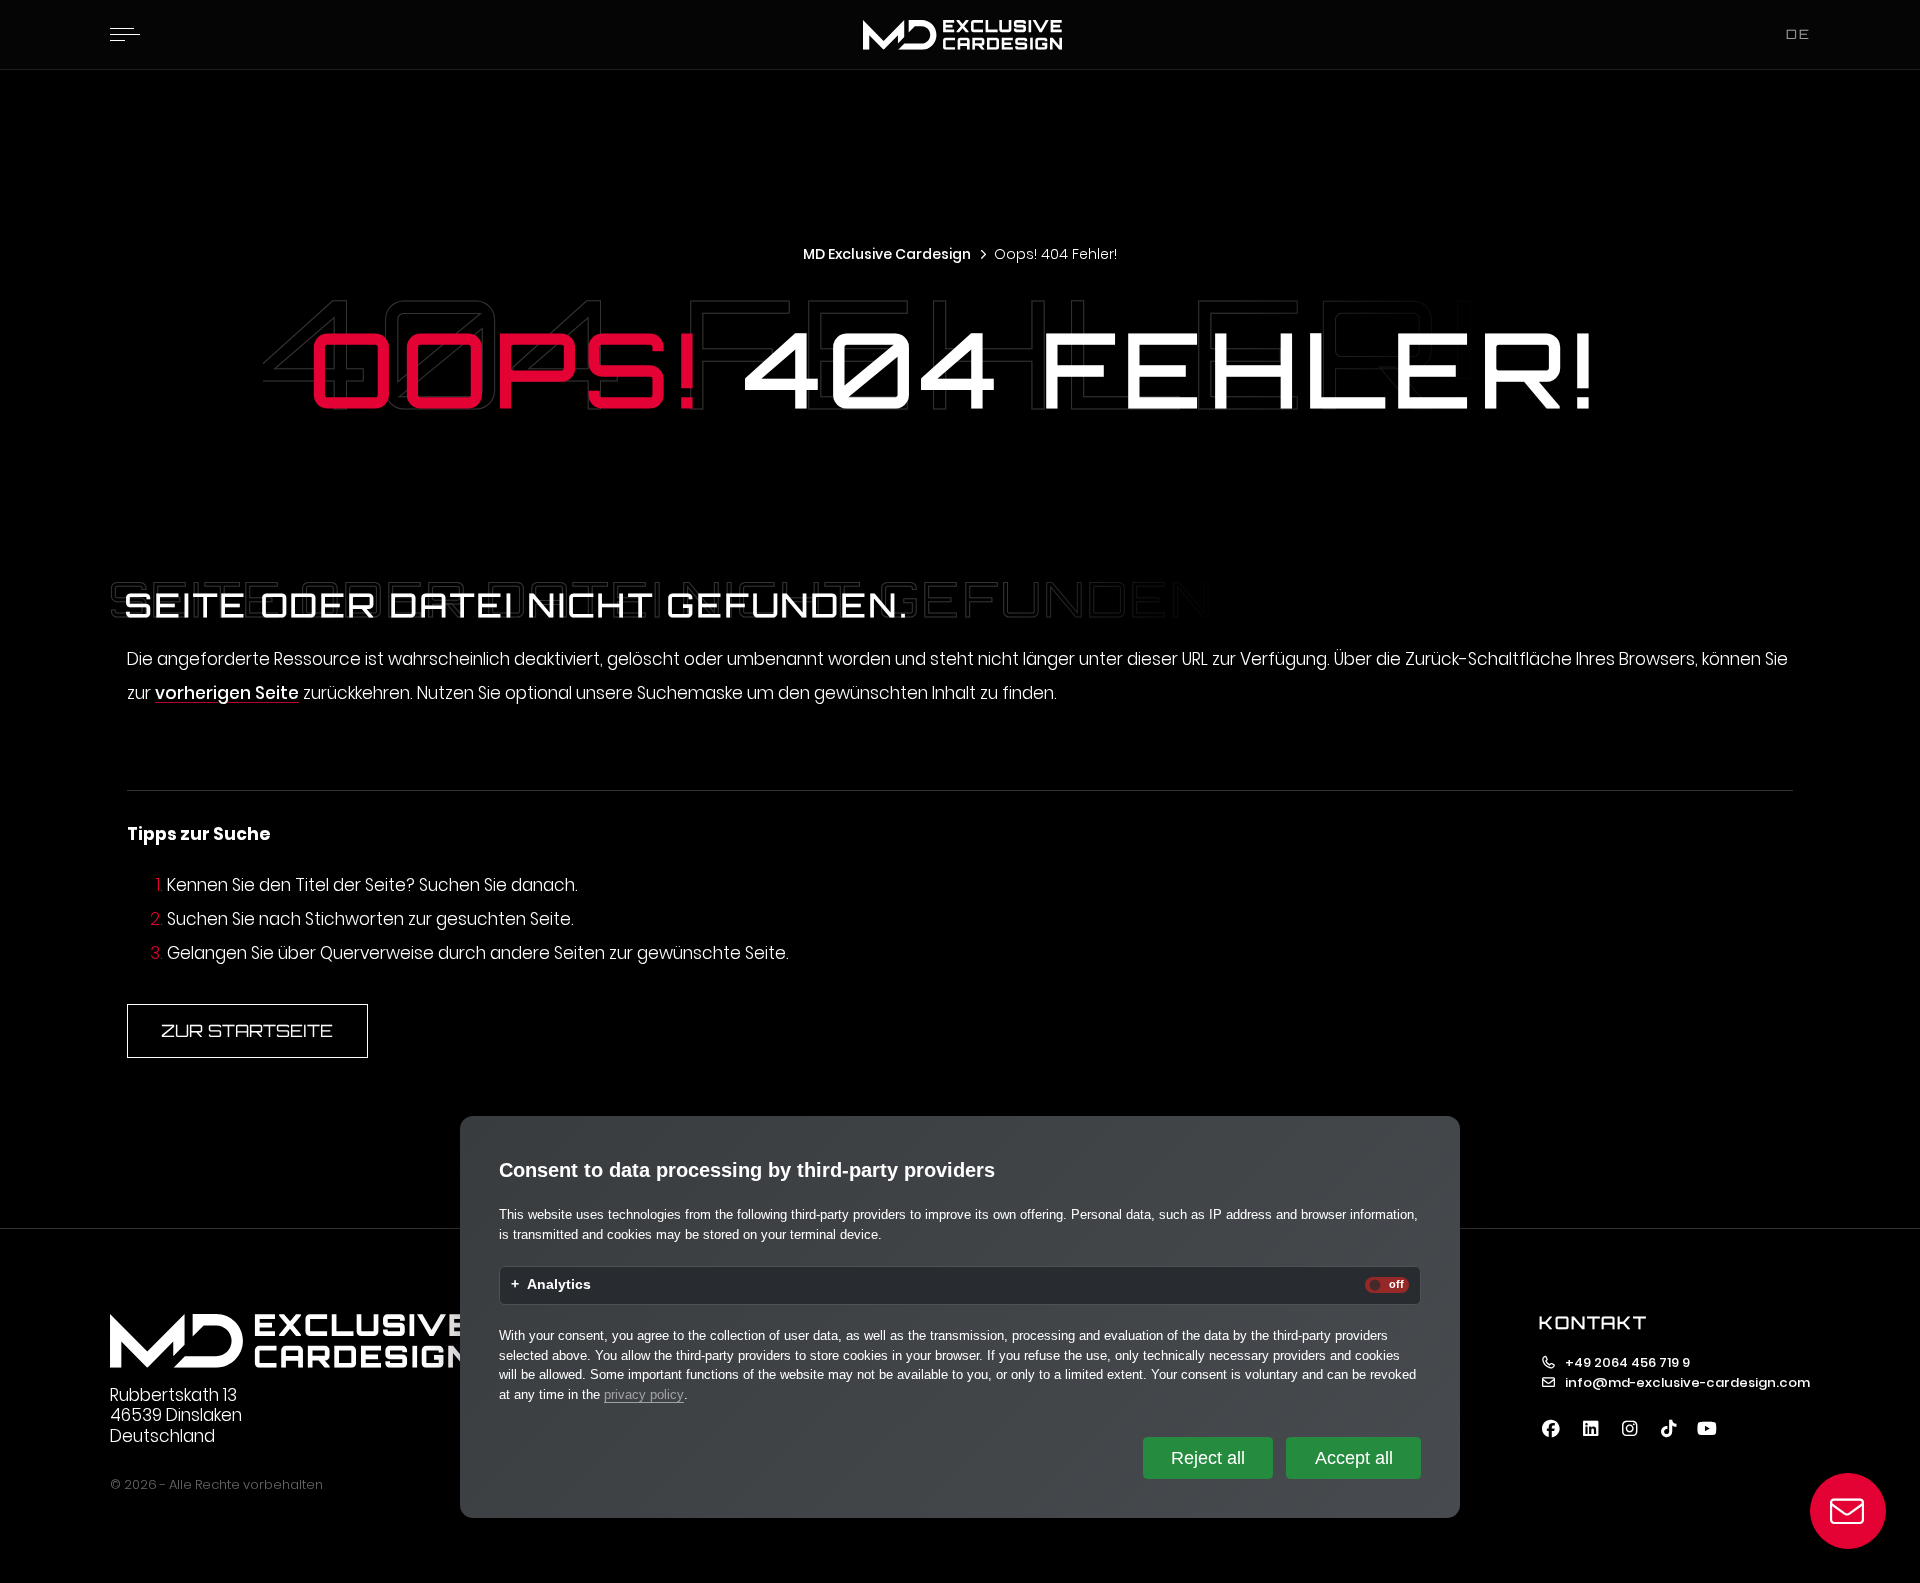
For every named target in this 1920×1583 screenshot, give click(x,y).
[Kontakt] (1848, 1511)
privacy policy (644, 1394)
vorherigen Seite (227, 693)
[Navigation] (125, 34)
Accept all (1354, 1458)
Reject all (1208, 1458)
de (1798, 34)
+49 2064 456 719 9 (1627, 1362)
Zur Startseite (247, 1030)
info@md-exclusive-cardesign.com (1687, 1382)
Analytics (559, 1285)
